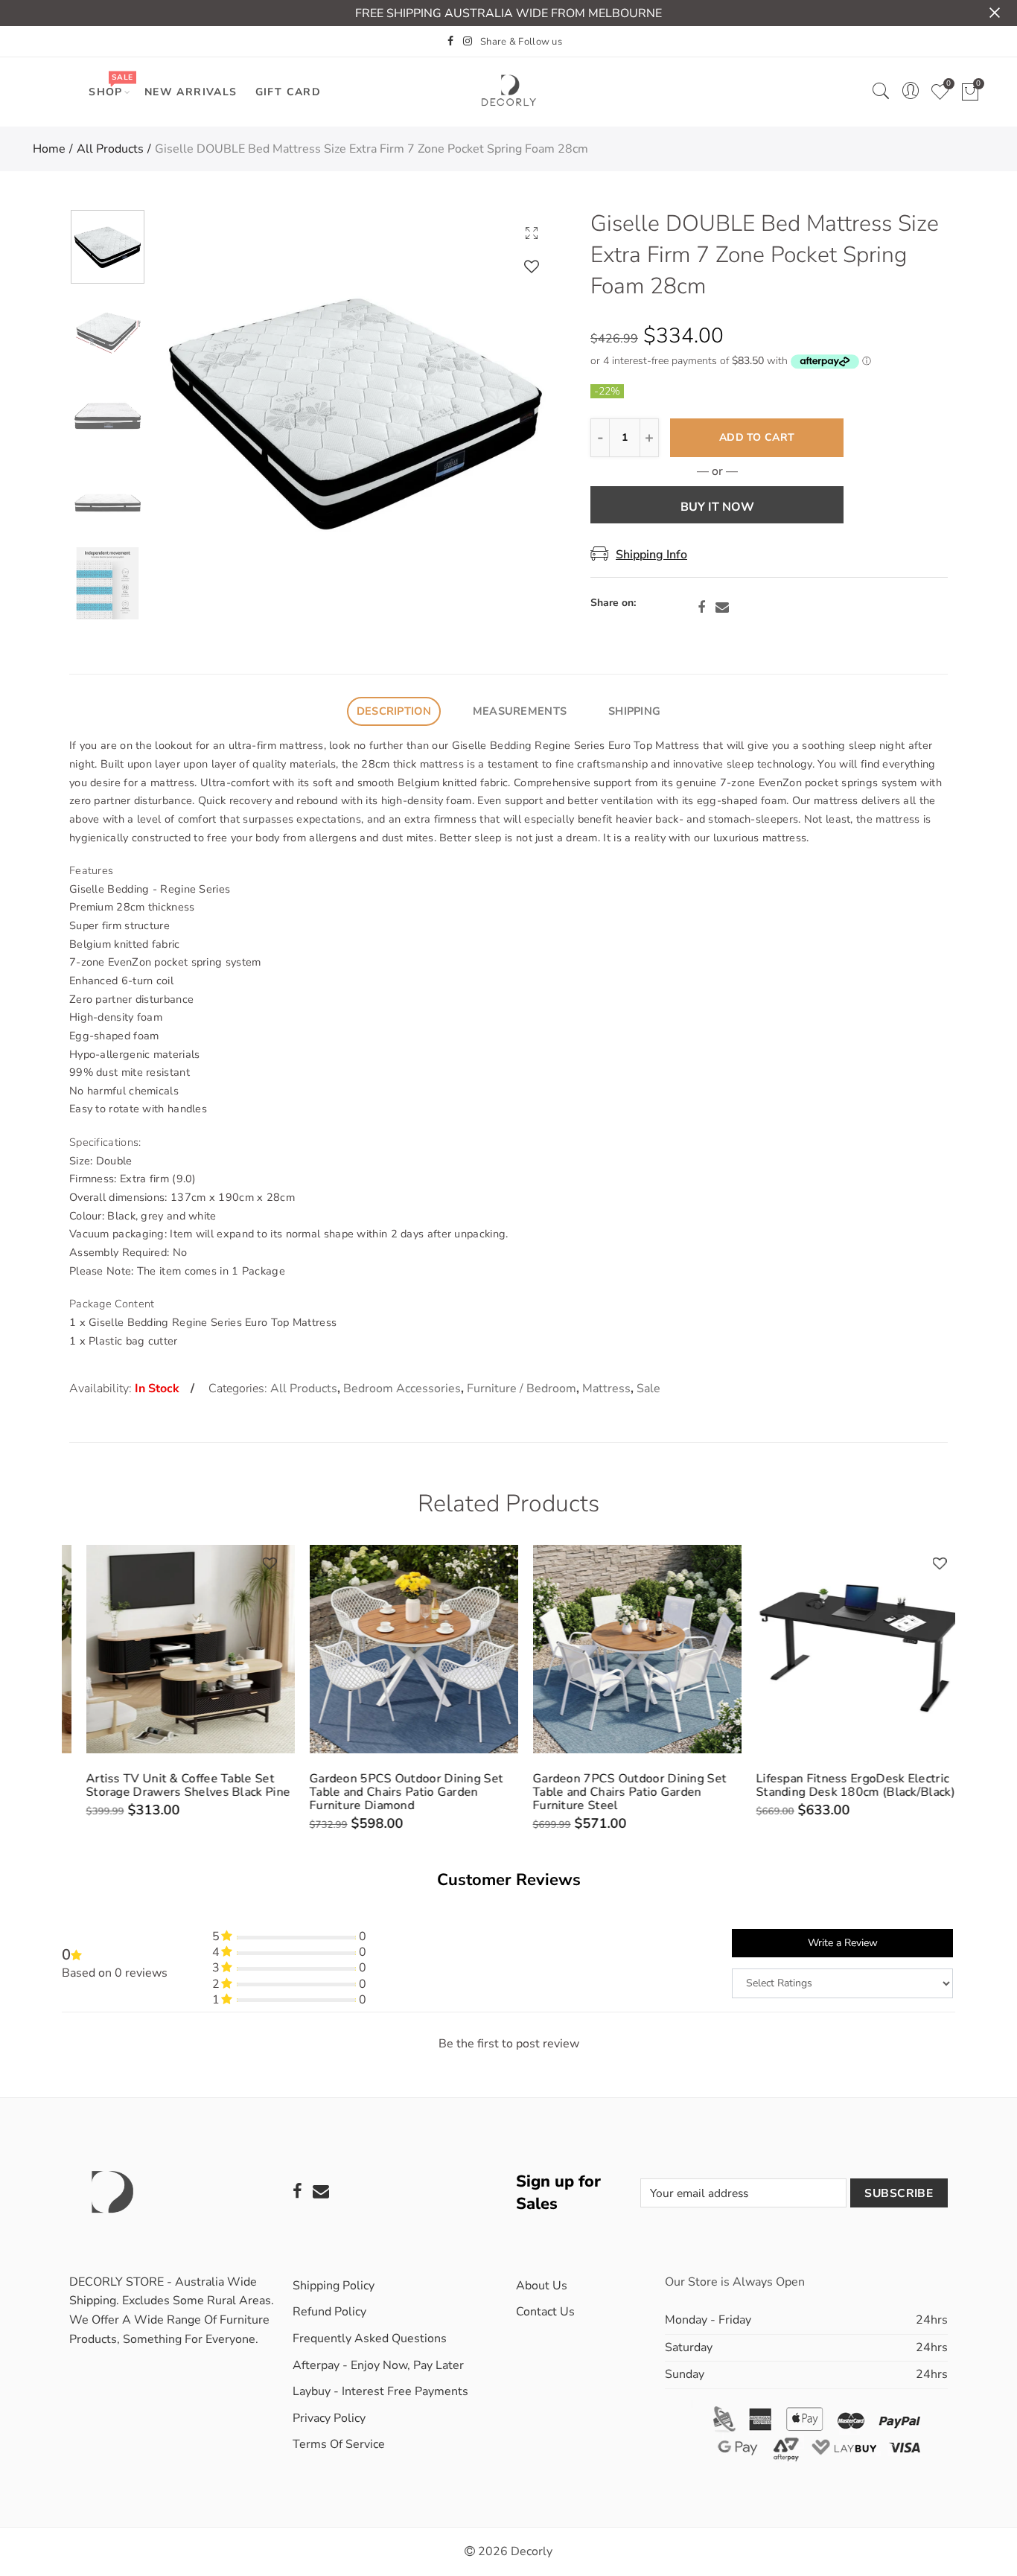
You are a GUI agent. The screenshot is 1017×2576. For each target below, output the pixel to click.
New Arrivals (191, 92)
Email (722, 608)
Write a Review (843, 1943)
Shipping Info (651, 555)
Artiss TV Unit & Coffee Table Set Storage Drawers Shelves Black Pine (171, 1785)
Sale (648, 1389)
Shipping (634, 711)
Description (394, 711)
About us (542, 2286)
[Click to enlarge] (532, 233)
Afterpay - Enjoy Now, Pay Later (378, 2365)
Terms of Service (339, 2444)
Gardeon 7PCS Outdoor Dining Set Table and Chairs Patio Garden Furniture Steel (613, 1792)
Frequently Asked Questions (370, 2339)
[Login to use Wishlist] (532, 266)
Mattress (606, 1389)
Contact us (545, 2312)
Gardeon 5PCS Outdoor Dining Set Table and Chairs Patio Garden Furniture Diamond (389, 1792)
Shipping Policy (334, 2286)
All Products (110, 149)
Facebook (701, 608)
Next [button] (518, 411)
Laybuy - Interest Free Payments (380, 2391)
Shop (111, 85)
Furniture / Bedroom (522, 1389)
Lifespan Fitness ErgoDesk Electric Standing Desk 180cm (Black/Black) (839, 1785)
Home (49, 149)
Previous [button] (193, 411)
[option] (356, 411)
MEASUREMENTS (520, 711)
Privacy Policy (329, 2418)
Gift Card (288, 92)
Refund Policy (329, 2312)
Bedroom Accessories (402, 1389)
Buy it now (717, 507)
